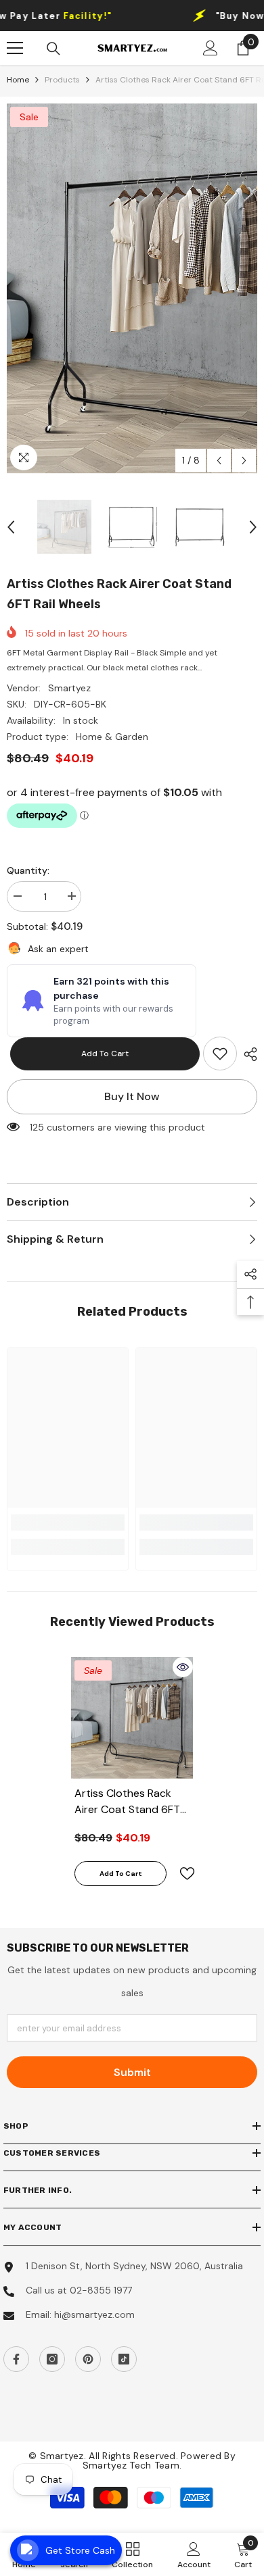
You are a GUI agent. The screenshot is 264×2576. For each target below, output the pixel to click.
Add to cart (102, 1054)
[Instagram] (52, 2359)
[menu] (15, 48)
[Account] (211, 48)
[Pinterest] (88, 2359)
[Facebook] (16, 2359)
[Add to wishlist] (181, 1874)
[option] (132, 289)
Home (18, 80)
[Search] (53, 49)
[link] (220, 1054)
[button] (219, 461)
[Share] (247, 1054)
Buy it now (132, 1096)
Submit (132, 2072)
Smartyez (69, 688)
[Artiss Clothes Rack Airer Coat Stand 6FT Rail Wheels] (132, 1718)
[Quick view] (183, 1667)
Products (62, 80)
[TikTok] (124, 2359)
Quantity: (28, 870)
